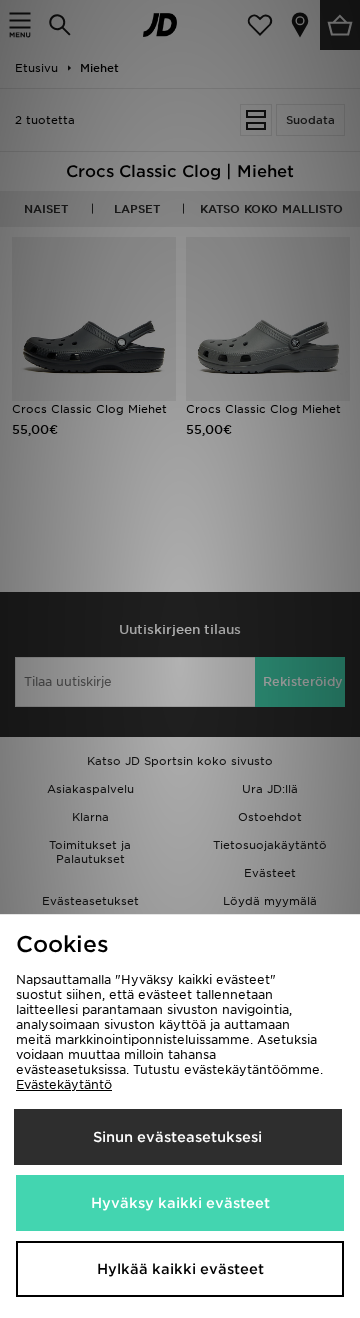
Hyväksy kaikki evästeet (180, 1203)
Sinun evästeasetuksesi (177, 1137)
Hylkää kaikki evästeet (180, 1269)
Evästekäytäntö (64, 1084)
